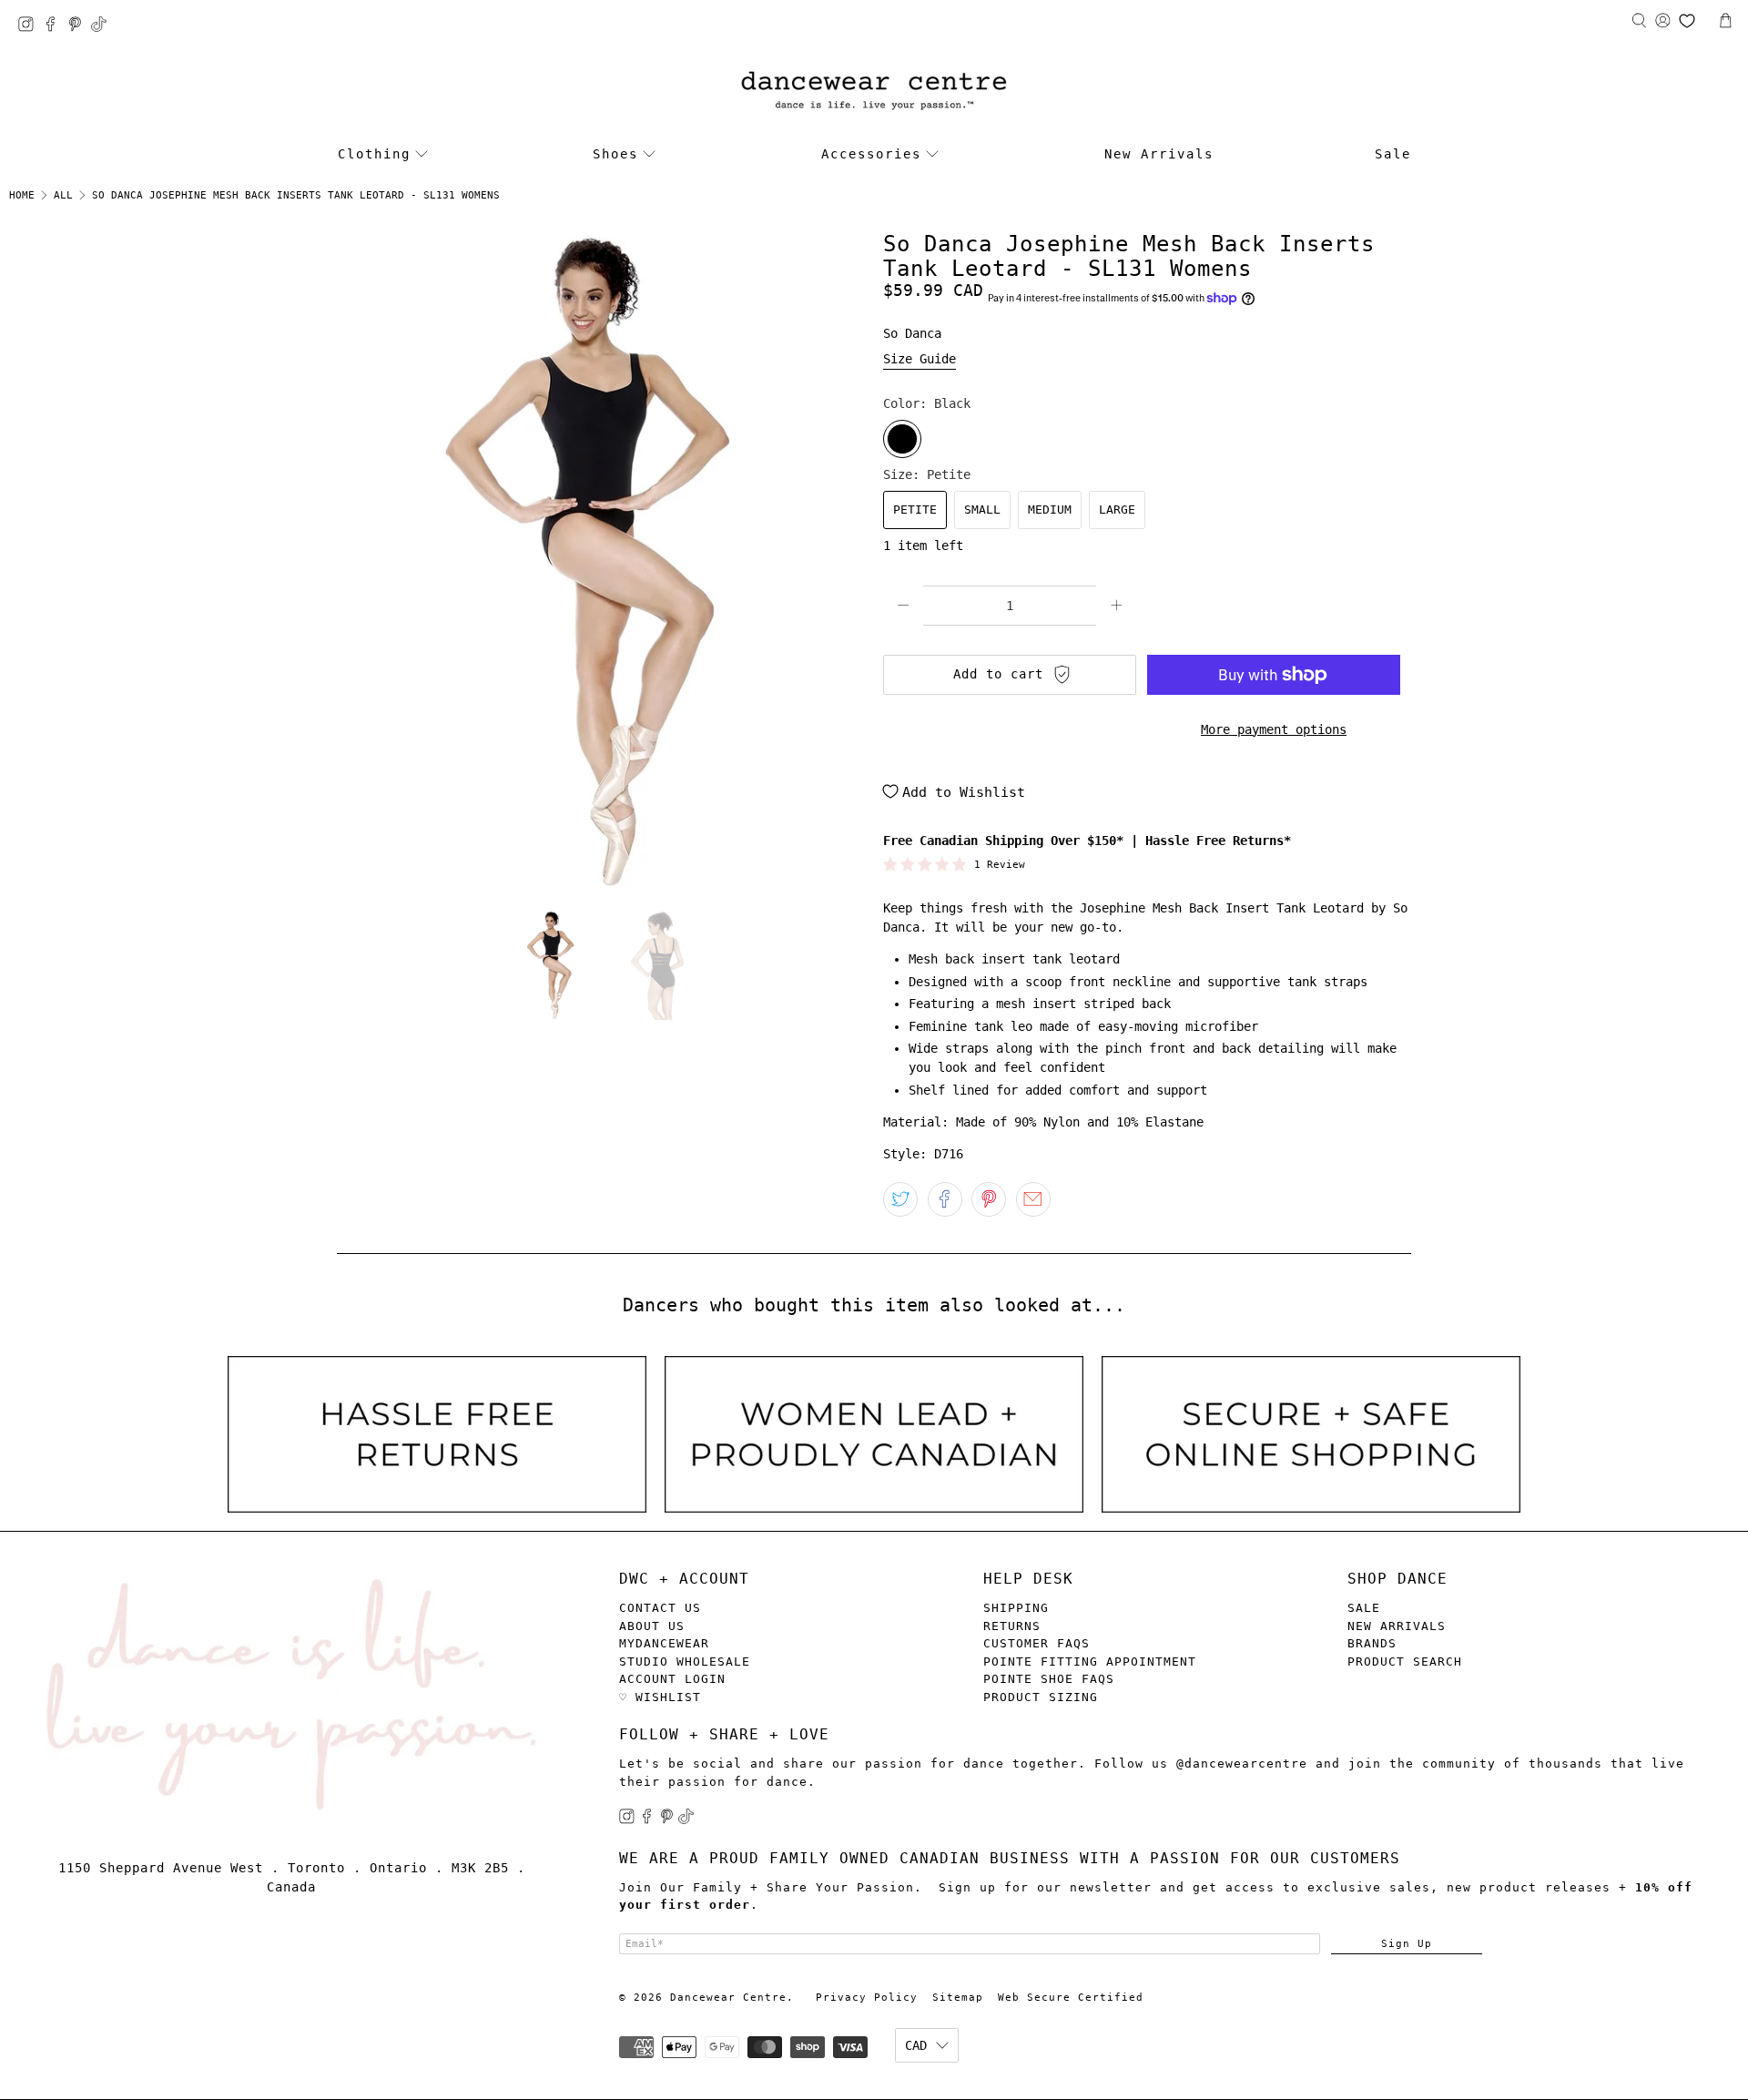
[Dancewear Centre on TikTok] (103, 27)
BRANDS (1372, 1643)
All (63, 195)
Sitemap (958, 1998)
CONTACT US (660, 1608)
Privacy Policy (867, 1998)
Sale (1393, 154)
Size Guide (920, 359)
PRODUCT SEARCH (1405, 1662)
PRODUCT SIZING (1041, 1697)
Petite (915, 510)
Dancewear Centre (728, 1998)
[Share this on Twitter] (900, 1199)
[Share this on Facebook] (945, 1199)
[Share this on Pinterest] (989, 1199)
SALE (1364, 1608)
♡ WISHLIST (660, 1697)
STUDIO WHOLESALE (685, 1662)
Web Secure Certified (1071, 1998)
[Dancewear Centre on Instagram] (30, 27)
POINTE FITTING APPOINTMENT (1090, 1662)
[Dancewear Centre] (874, 92)
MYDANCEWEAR (664, 1643)
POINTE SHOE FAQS (1049, 1679)
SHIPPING (1016, 1608)
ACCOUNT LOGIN (672, 1679)
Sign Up (1407, 1943)
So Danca (912, 333)
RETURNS (1012, 1626)
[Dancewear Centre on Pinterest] (80, 27)
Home (22, 195)
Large (1117, 510)
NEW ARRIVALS (1397, 1626)
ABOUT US (652, 1626)
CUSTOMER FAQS (1037, 1643)
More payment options (1274, 729)
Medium (1050, 510)
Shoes (615, 154)
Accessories (871, 154)
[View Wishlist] (1687, 21)
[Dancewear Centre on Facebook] (55, 27)
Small (982, 510)
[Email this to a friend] (1033, 1199)
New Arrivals (1159, 154)
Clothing (374, 154)
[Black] (902, 439)
